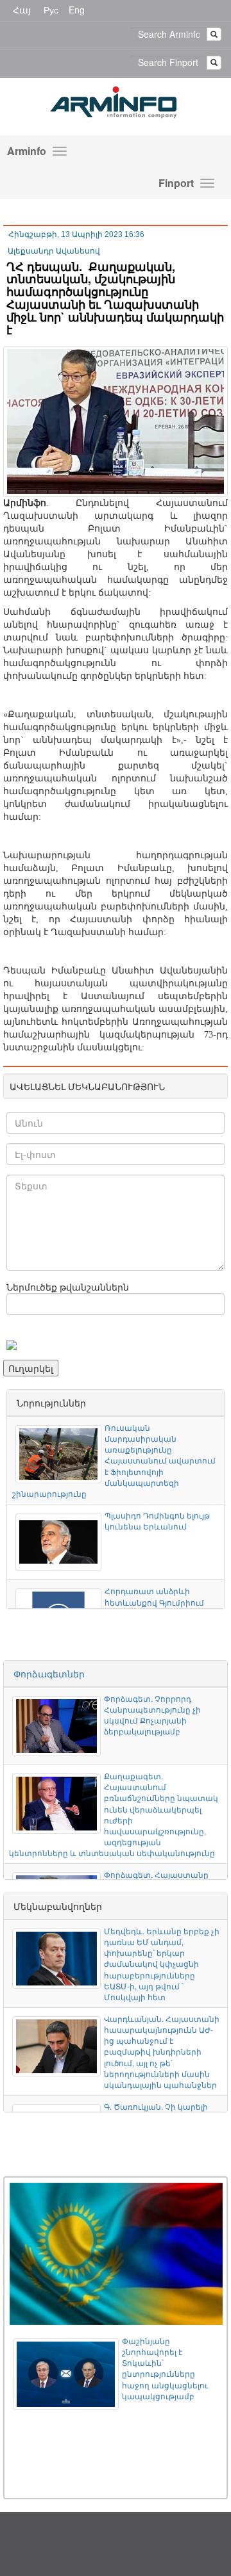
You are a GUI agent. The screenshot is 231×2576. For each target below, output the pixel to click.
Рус (51, 10)
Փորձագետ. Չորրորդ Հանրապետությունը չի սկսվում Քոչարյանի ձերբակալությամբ (152, 1715)
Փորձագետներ (49, 1674)
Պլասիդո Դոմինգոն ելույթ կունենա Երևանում (157, 1520)
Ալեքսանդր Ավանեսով (54, 251)
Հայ (22, 10)
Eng (77, 10)
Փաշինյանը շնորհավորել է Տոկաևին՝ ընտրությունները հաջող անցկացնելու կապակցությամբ (165, 2368)
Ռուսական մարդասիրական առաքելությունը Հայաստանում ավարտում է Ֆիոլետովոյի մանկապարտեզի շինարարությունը (114, 1460)
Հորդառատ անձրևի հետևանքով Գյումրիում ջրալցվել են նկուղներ (154, 1602)
